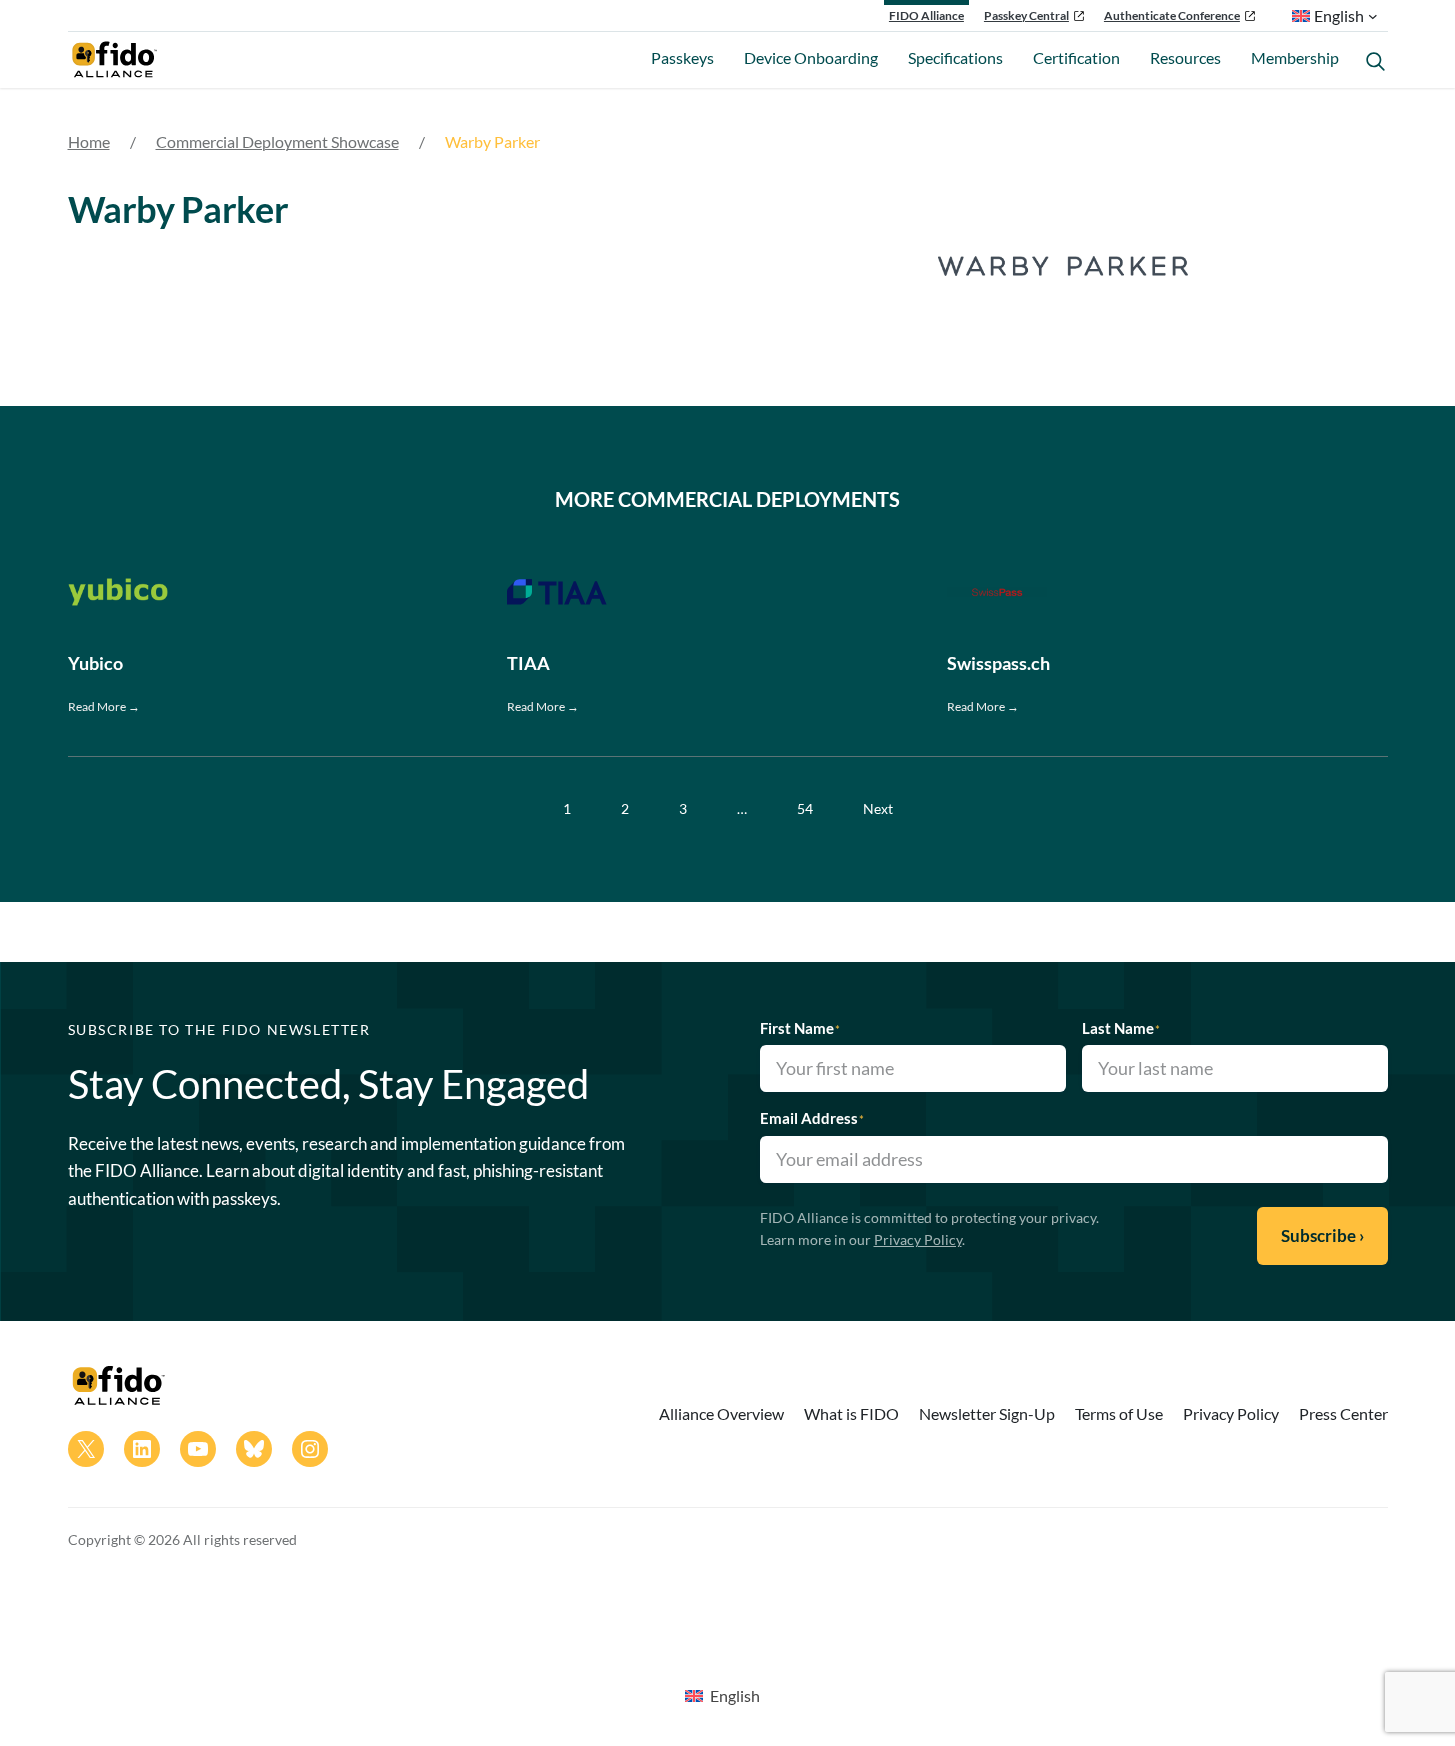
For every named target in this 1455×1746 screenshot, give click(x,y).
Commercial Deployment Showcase (277, 141)
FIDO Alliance (926, 15)
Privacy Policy (918, 1239)
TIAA (528, 663)
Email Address (812, 1118)
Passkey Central (1026, 15)
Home (89, 141)
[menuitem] (722, 1695)
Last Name (1121, 1028)
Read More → (104, 706)
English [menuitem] (735, 1695)
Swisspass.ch (998, 663)
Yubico (95, 663)
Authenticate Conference (1172, 15)
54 (805, 808)
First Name (800, 1028)
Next (878, 808)
